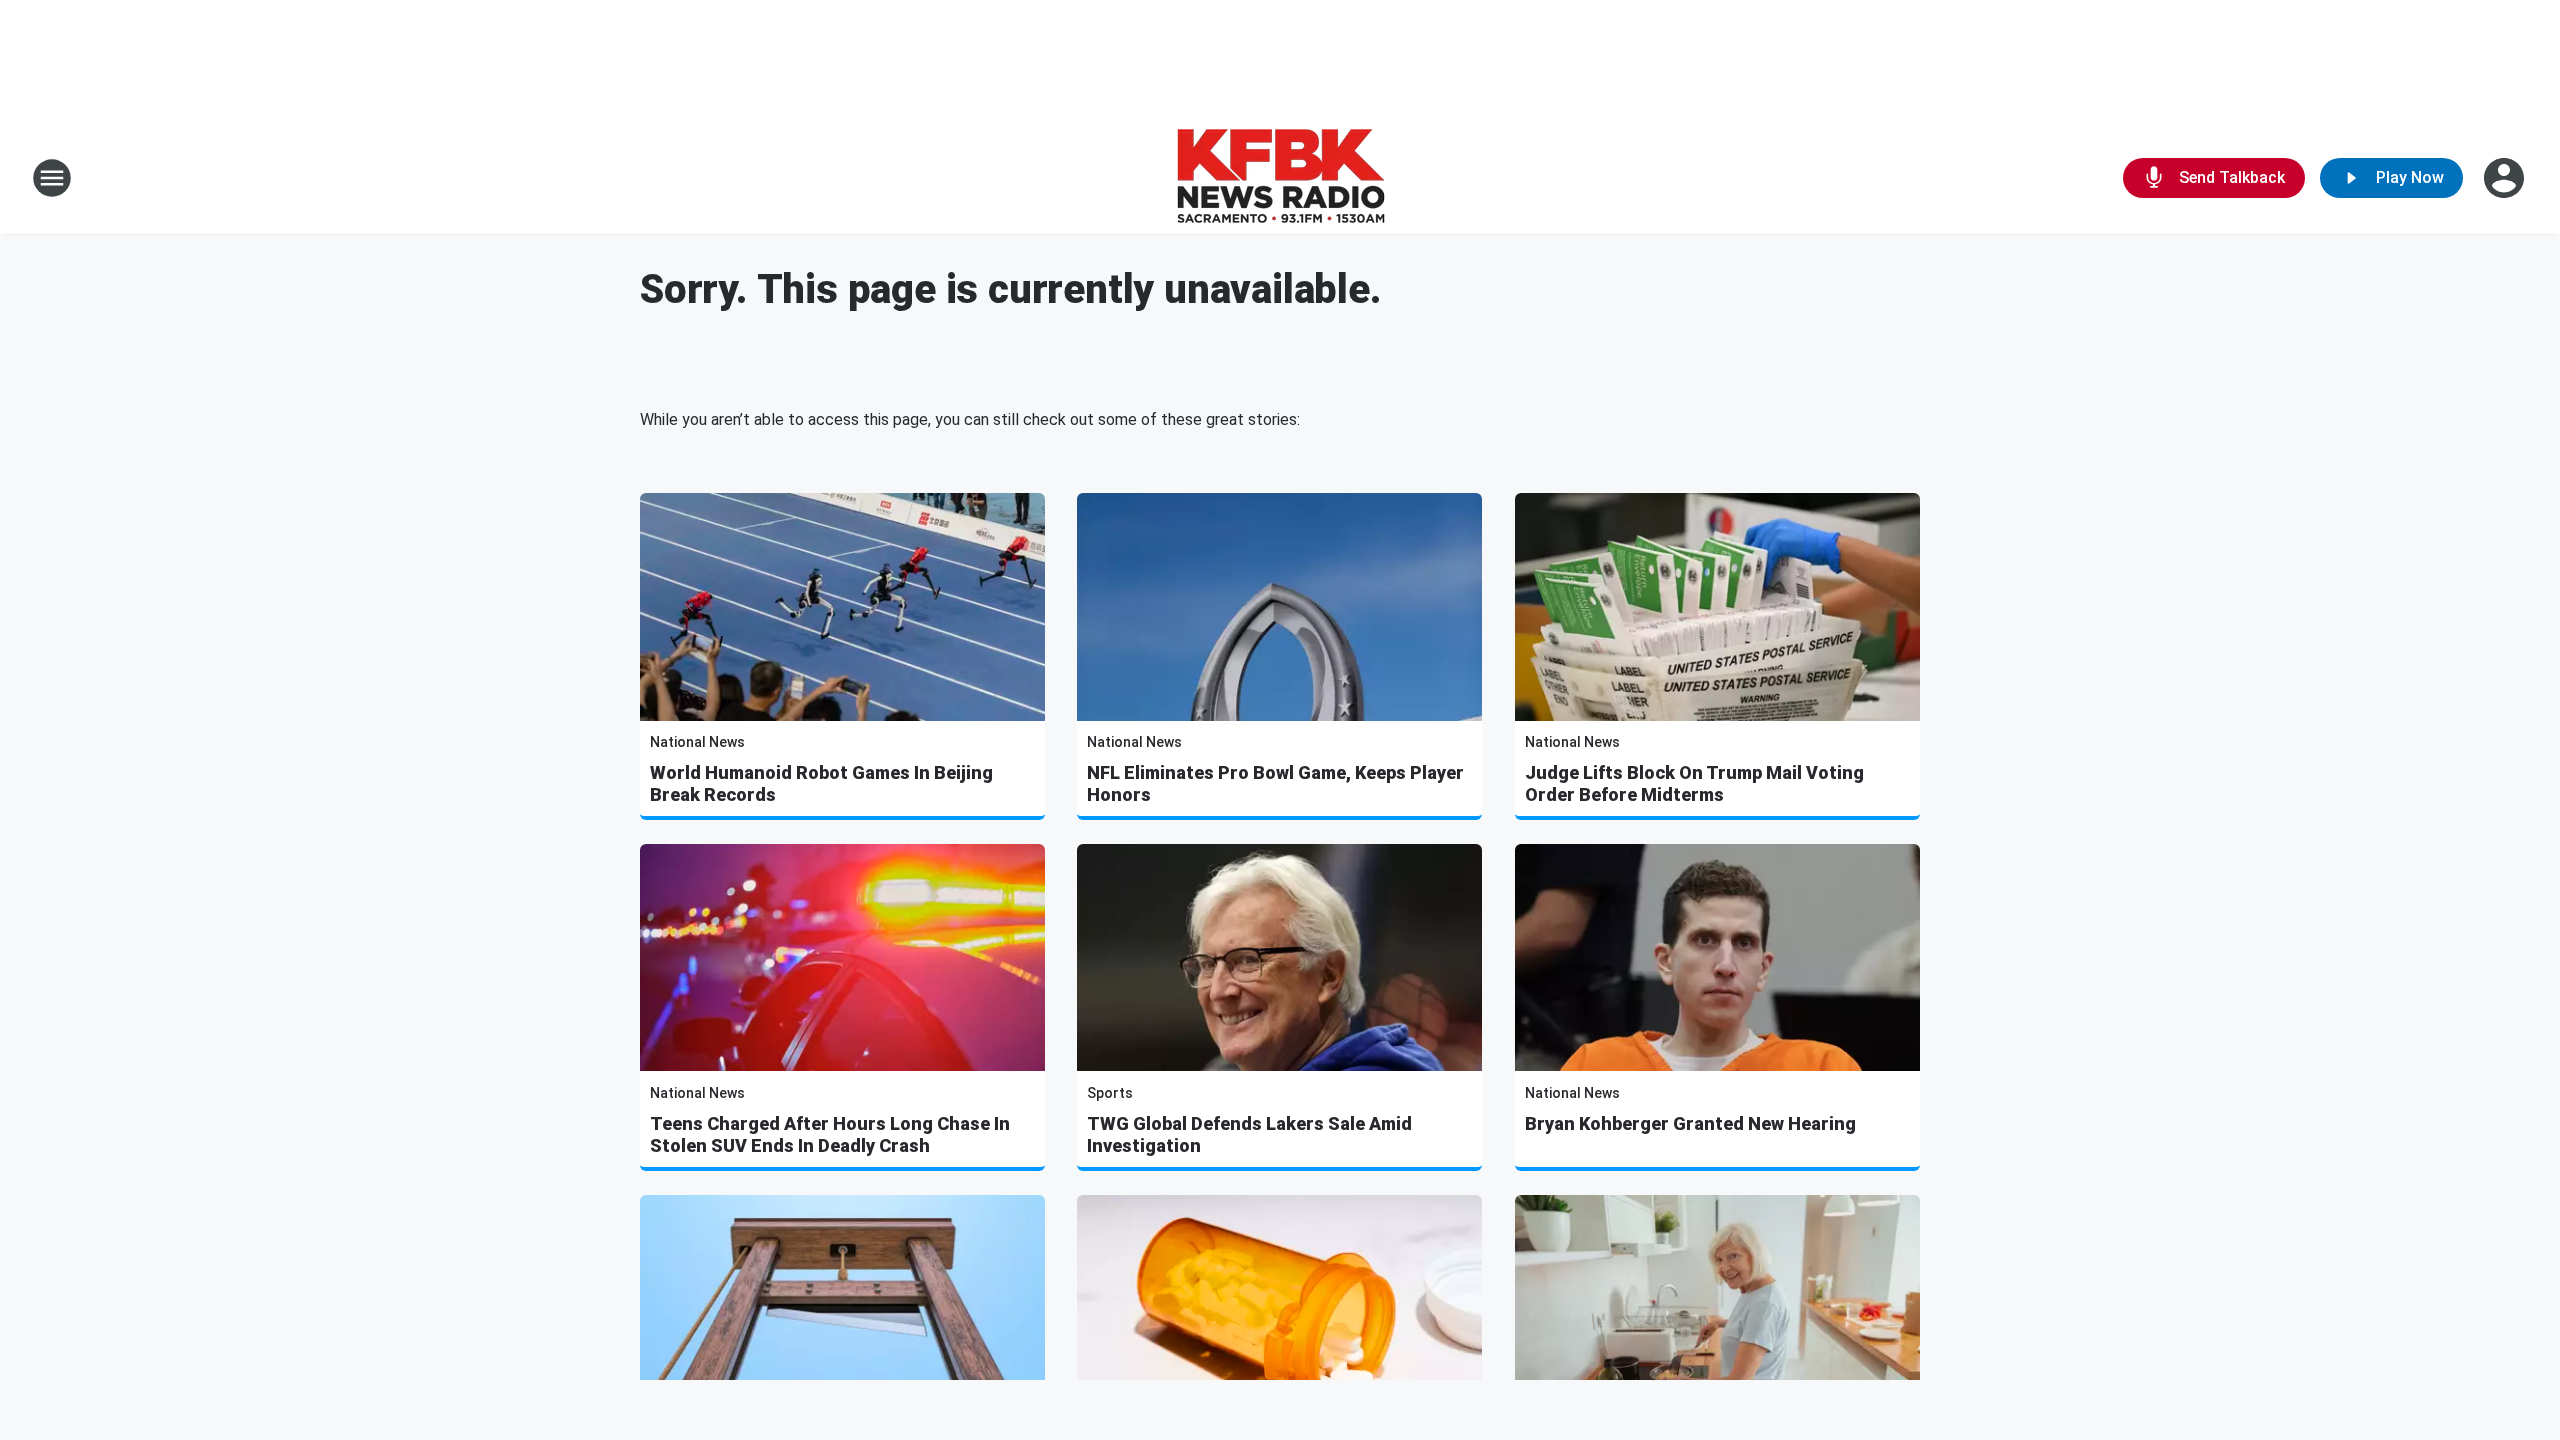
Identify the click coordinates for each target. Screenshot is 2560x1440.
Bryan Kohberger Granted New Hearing (1690, 1123)
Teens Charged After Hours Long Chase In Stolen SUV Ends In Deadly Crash (830, 1134)
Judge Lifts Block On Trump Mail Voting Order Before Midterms (1694, 783)
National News (697, 742)
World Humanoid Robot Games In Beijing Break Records (821, 783)
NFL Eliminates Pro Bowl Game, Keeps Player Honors (1275, 783)
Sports (1110, 1093)
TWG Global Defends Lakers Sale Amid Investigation (1249, 1134)
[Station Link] (1280, 178)
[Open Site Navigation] (52, 178)
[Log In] (2506, 178)
